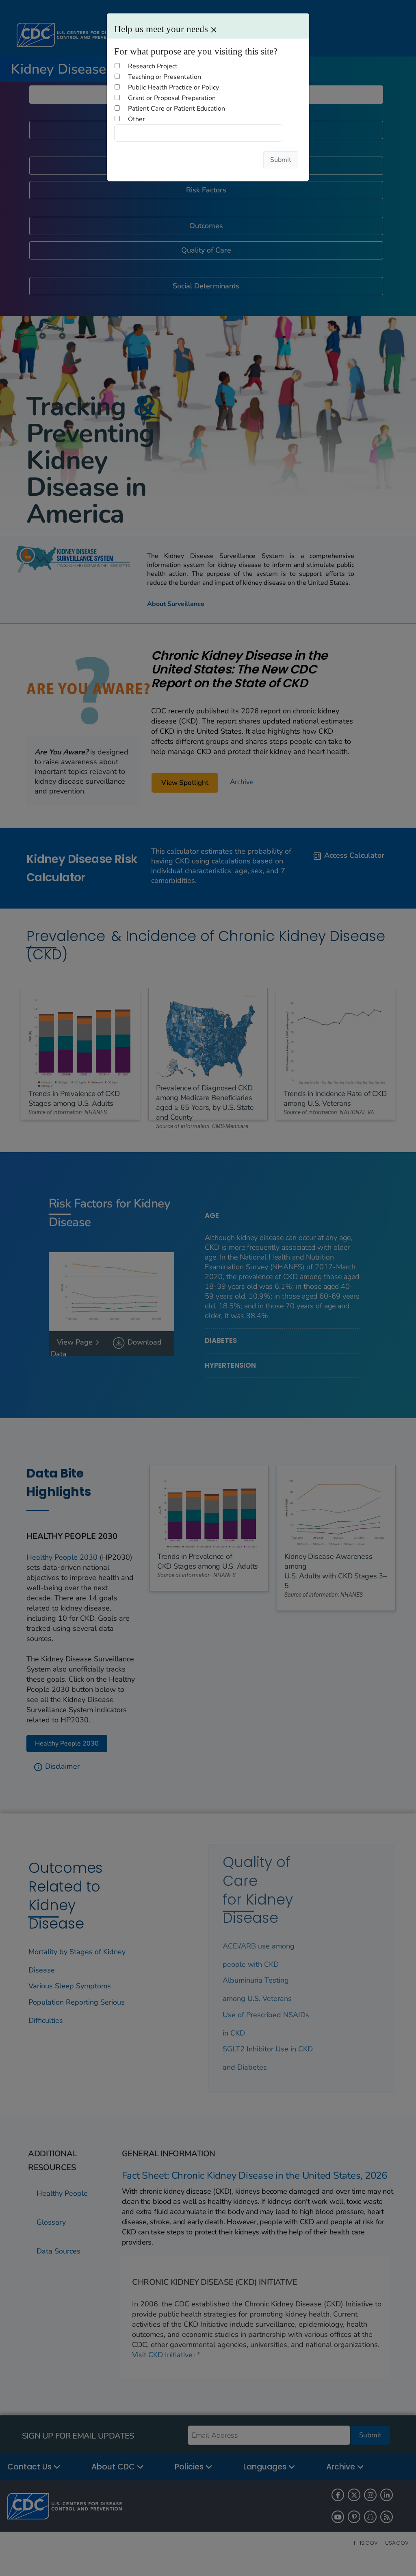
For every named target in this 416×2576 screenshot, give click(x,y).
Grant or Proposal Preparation (172, 98)
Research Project (153, 66)
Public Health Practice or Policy (173, 87)
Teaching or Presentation (165, 77)
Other (136, 119)
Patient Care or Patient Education (177, 109)
